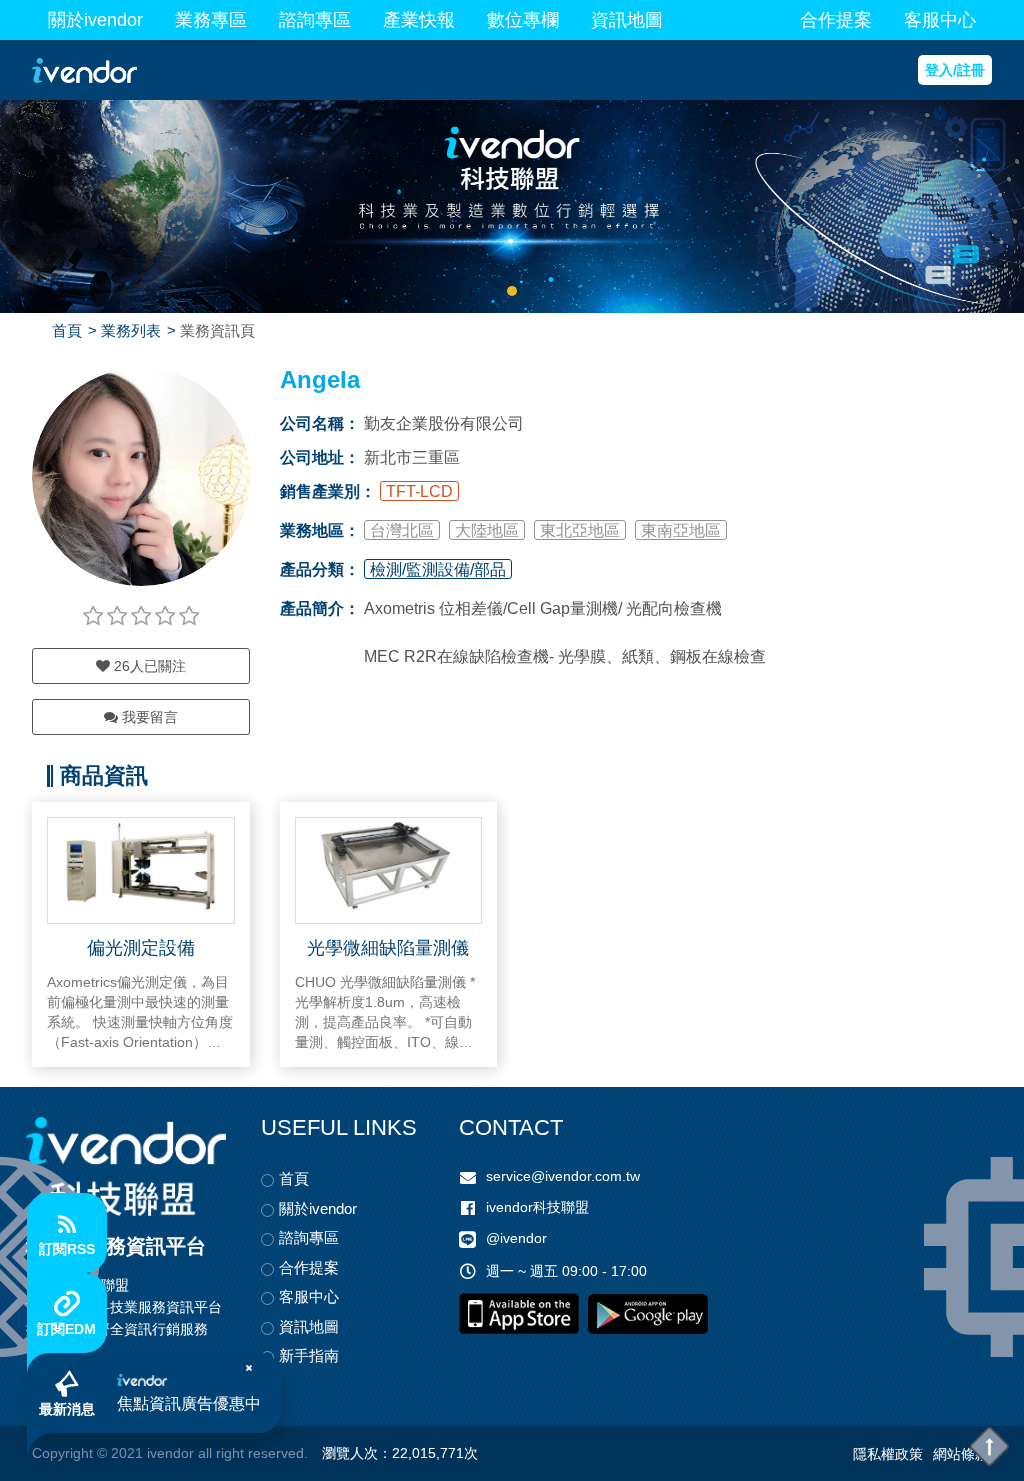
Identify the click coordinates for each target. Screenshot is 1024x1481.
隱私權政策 (888, 1454)
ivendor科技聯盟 (537, 1207)
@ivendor (516, 1238)
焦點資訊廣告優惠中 (189, 1404)
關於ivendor (95, 20)
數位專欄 (523, 20)
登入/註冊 (955, 70)
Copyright (62, 1453)
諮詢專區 (315, 20)
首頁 (67, 330)
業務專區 (211, 20)
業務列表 (131, 330)
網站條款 (961, 1454)
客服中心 (940, 20)
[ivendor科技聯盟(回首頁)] (126, 1166)
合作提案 (836, 20)
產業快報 (419, 20)
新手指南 (309, 1355)
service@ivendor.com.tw (563, 1176)
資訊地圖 (627, 20)
